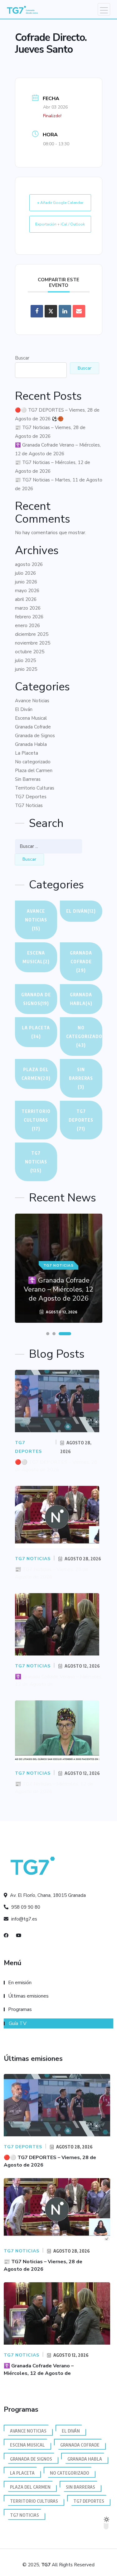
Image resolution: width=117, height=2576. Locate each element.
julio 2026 (25, 573)
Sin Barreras (28, 779)
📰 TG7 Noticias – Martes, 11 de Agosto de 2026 (59, 484)
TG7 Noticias (29, 805)
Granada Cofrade (33, 727)
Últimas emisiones (28, 1996)
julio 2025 (25, 660)
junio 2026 (26, 582)
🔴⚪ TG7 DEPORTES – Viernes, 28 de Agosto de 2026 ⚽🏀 (57, 414)
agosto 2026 (29, 564)
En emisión (20, 1983)
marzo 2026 (28, 608)
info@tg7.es (24, 1919)
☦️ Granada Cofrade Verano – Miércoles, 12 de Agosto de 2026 (58, 449)
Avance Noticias (32, 701)
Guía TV (18, 2023)
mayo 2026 (27, 591)
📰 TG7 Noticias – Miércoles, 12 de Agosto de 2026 (53, 467)
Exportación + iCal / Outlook (60, 224)
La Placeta (27, 753)
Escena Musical (31, 718)
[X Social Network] (51, 311)
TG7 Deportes (31, 797)
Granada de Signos (35, 736)
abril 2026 (26, 599)
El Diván (24, 709)
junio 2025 (26, 669)
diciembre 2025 (32, 634)
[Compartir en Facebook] (37, 311)
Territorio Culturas (35, 788)
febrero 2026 (29, 617)
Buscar (22, 358)
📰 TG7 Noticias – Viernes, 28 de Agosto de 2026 (50, 432)
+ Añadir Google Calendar (60, 203)
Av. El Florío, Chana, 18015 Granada (47, 1895)
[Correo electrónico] (79, 311)
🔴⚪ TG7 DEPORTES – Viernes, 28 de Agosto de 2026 (56, 1466)
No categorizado (33, 762)
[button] (48, 1334)
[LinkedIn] (65, 311)
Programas (20, 2009)
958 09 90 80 (25, 1907)
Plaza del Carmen (34, 771)
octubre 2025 (30, 652)
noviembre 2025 (33, 643)
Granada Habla (31, 744)
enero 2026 (27, 626)
